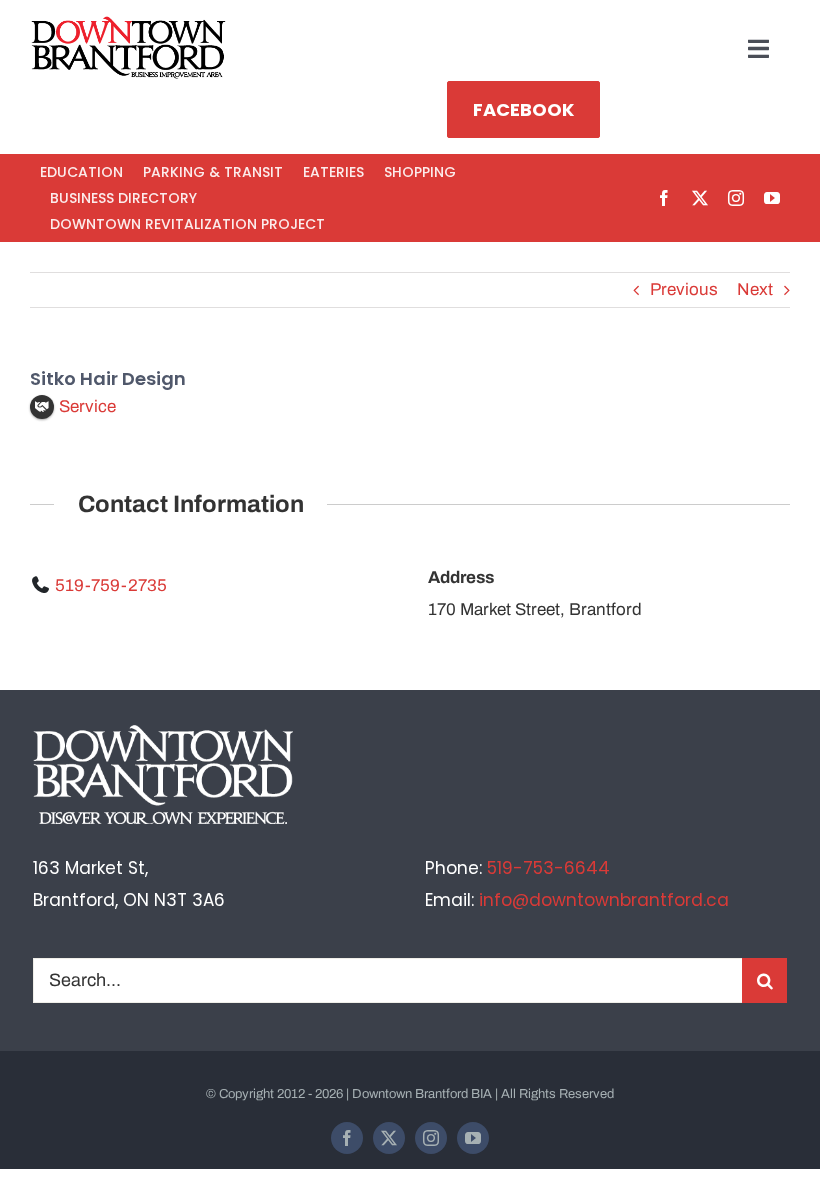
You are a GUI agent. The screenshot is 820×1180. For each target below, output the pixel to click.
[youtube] (772, 198)
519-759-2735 (111, 585)
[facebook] (664, 198)
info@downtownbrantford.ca (604, 900)
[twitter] (700, 198)
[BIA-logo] (130, 24)
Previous (684, 289)
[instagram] (736, 198)
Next (755, 289)
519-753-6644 (548, 868)
